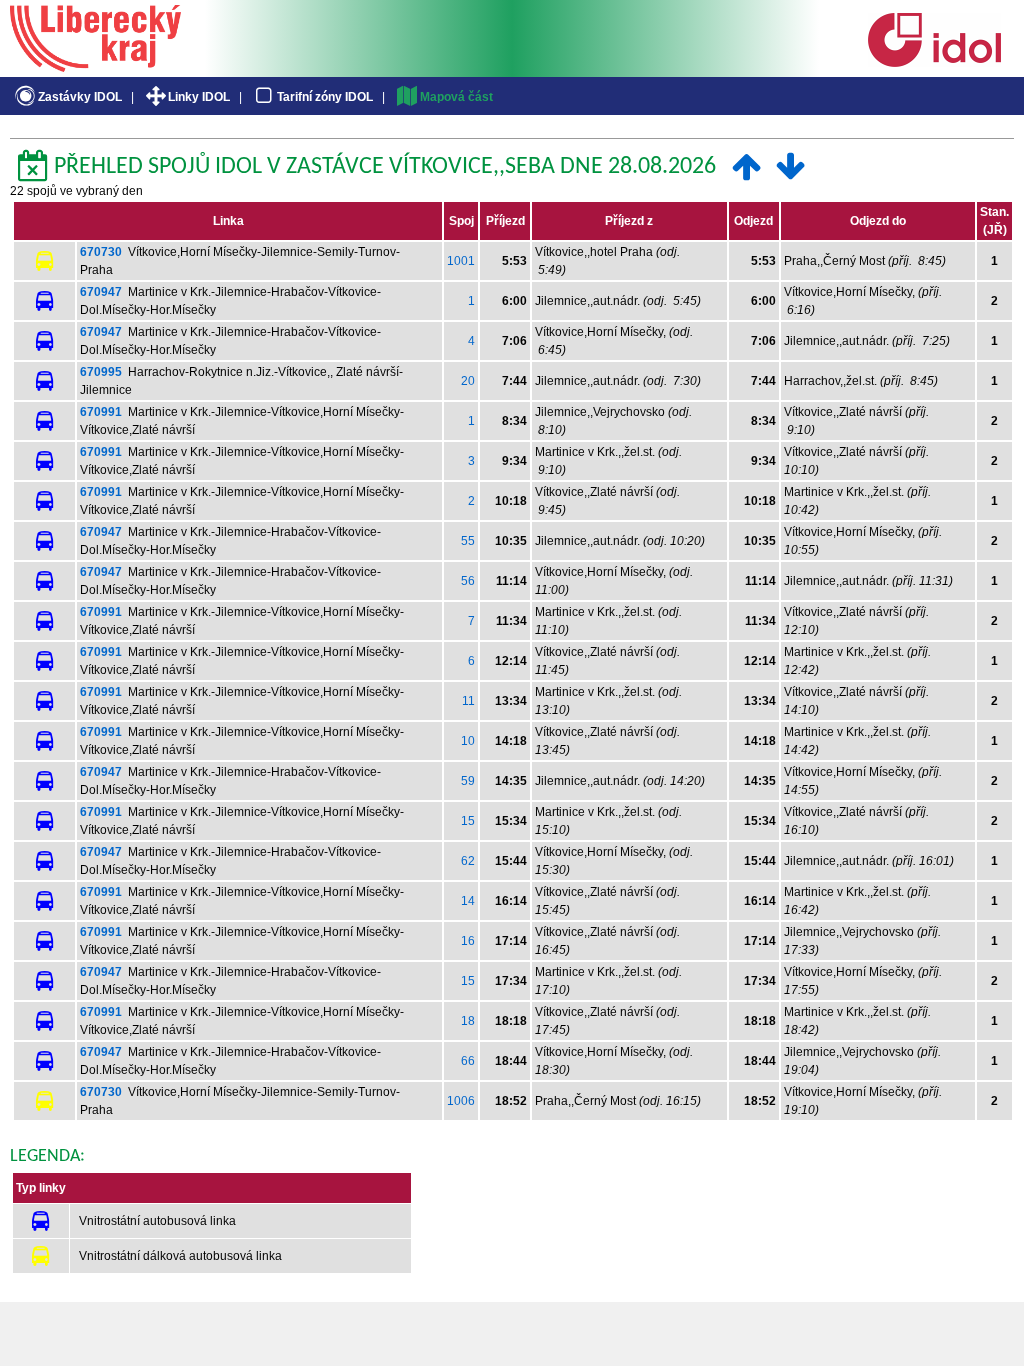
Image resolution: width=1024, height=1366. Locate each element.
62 (468, 861)
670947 (101, 292)
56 (468, 581)
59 (468, 781)
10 (468, 741)
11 (468, 701)
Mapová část (456, 97)
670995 (101, 372)
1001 (461, 261)
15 (468, 821)
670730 (101, 252)
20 (468, 381)
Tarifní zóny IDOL (325, 97)
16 (468, 941)
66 (468, 1061)
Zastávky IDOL (80, 97)
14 (468, 901)
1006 (461, 1101)
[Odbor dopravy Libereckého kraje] (95, 65)
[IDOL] (934, 63)
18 (468, 1021)
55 (468, 541)
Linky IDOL (199, 97)
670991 (101, 412)
